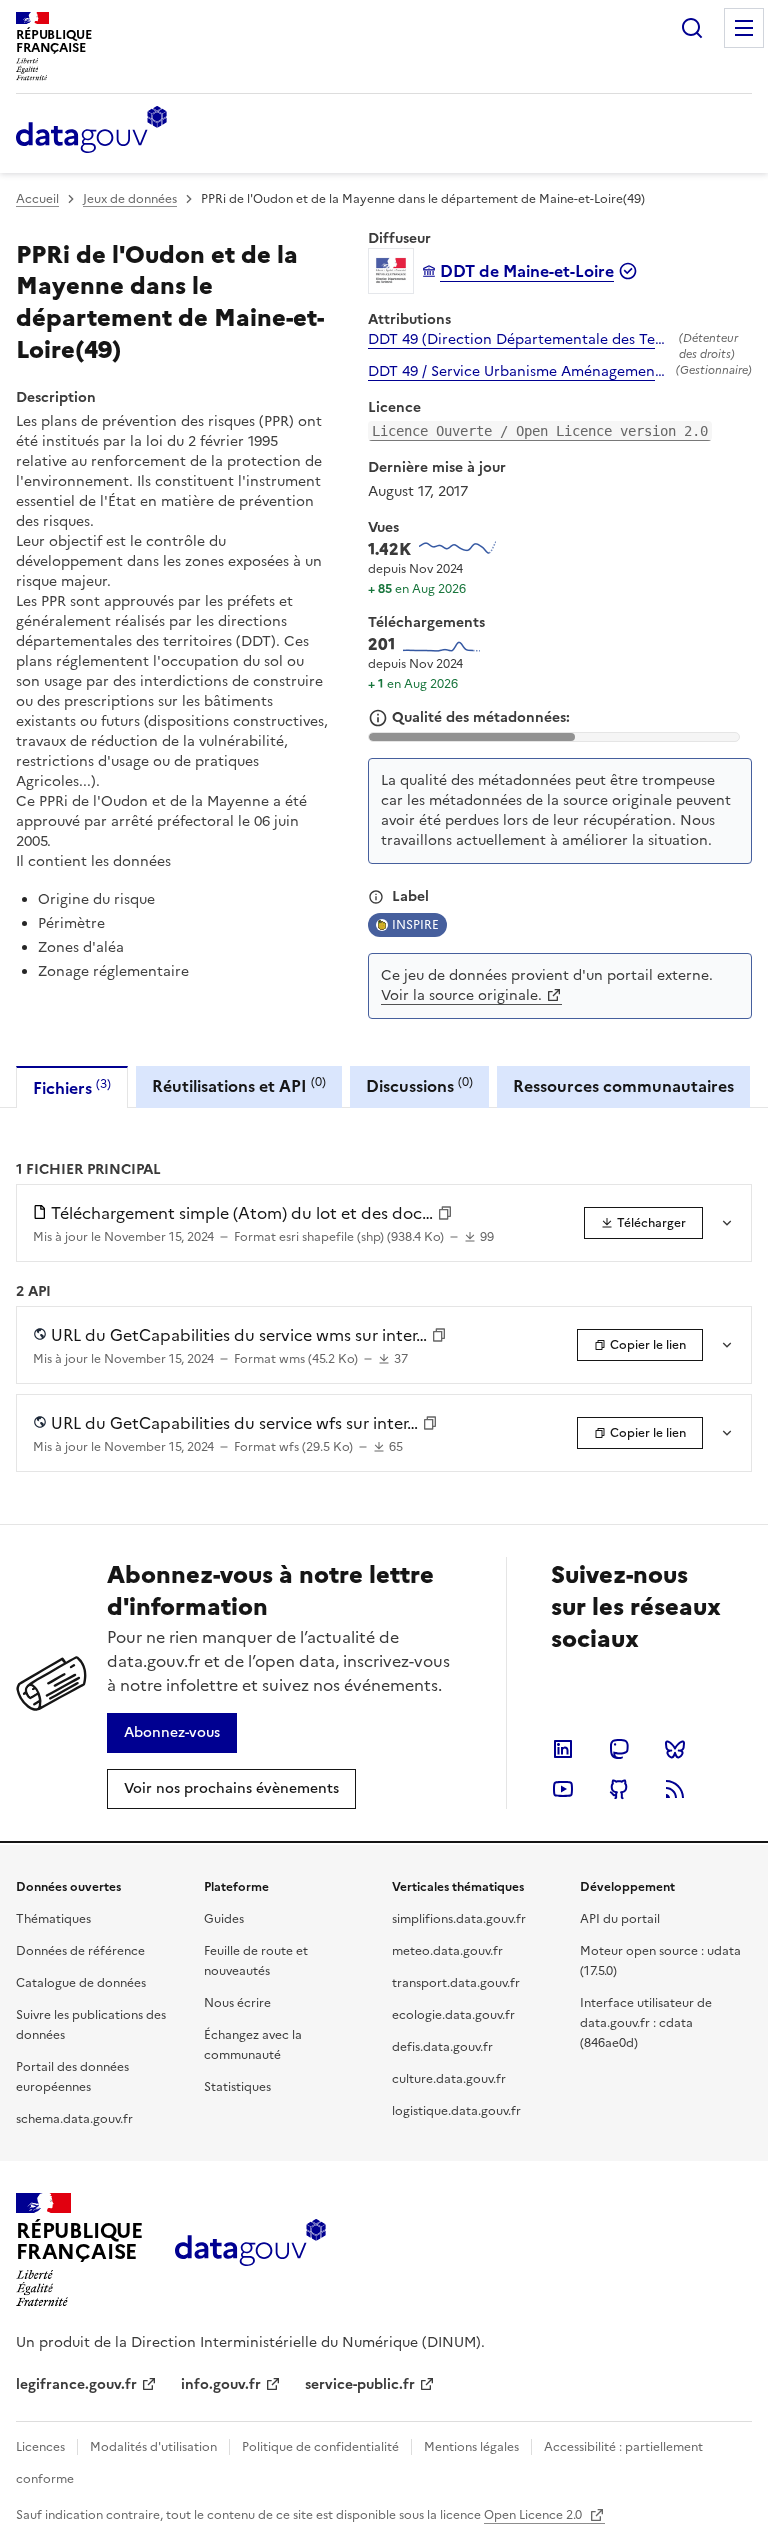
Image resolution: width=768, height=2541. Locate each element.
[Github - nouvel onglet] (619, 1789)
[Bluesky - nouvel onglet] (675, 1749)
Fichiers (72, 1087)
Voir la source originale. (461, 995)
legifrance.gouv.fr (76, 2384)
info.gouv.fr (221, 2384)
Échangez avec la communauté (253, 2045)
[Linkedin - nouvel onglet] (563, 1749)
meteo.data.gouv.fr (447, 1951)
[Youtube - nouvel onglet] (563, 1789)
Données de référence (80, 1951)
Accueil (37, 199)
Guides (224, 1919)
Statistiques (237, 2087)
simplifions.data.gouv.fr (459, 1919)
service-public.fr (360, 2384)
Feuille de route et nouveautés (256, 1961)
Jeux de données (130, 199)
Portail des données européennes (72, 2077)
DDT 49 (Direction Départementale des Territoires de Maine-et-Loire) (519, 340)
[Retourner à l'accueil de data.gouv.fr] (91, 131)
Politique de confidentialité (320, 2447)
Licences (40, 2447)
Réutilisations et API (239, 1085)
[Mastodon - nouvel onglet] (619, 1749)
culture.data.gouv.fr (449, 2079)
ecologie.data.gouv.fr (453, 2015)
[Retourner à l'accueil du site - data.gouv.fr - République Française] (250, 2250)
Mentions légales (471, 2447)
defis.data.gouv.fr (442, 2047)
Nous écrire (237, 2003)
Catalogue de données (81, 1983)
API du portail (620, 1919)
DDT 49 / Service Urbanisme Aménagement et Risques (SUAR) (518, 372)
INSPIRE (415, 925)
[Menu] (744, 28)
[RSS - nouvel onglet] (675, 1789)
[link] (643, 1223)
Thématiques (53, 1919)
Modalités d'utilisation (153, 2447)
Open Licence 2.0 (534, 2515)
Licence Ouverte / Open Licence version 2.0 (540, 431)
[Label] (376, 897)
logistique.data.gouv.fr (456, 2111)
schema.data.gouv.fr (74, 2119)
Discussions (419, 1085)
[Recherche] (692, 28)
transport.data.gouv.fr (456, 1983)
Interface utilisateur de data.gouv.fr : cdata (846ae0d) (646, 2023)
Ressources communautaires (623, 1086)
